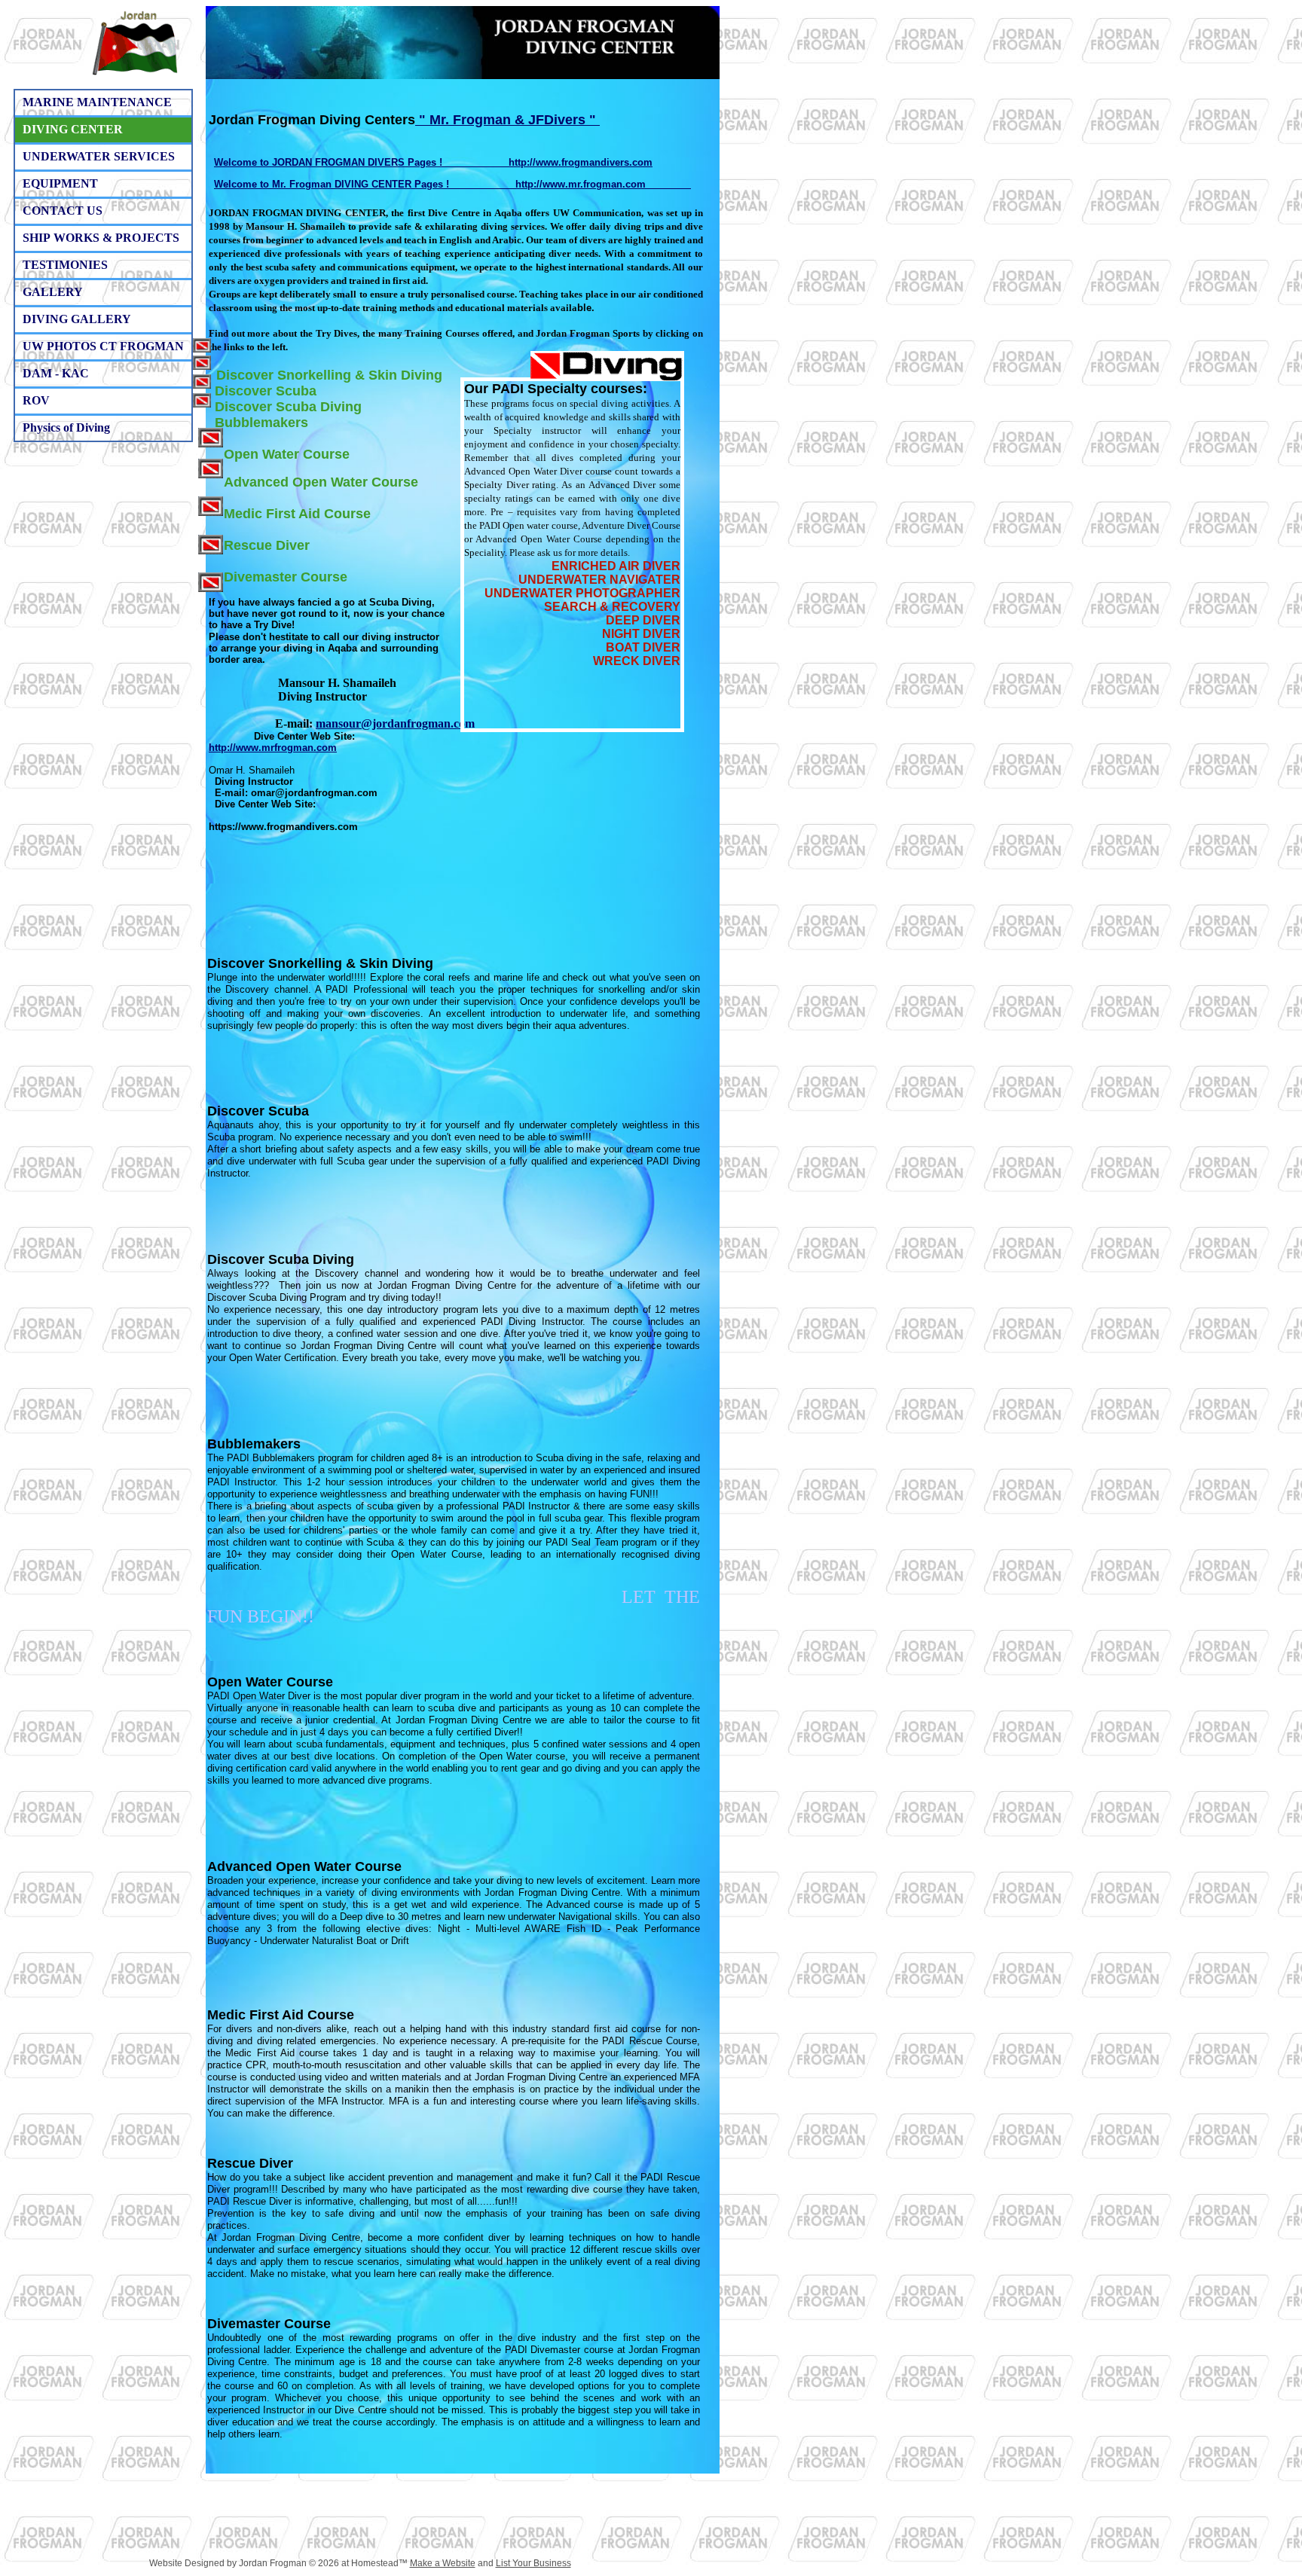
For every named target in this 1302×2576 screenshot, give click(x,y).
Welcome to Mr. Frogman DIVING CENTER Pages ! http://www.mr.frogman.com (452, 184)
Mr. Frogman (470, 120)
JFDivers (557, 120)
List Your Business (533, 2563)
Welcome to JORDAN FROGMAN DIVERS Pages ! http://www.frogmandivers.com (433, 162)
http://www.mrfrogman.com (273, 748)
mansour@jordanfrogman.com (395, 723)
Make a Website (443, 2563)
